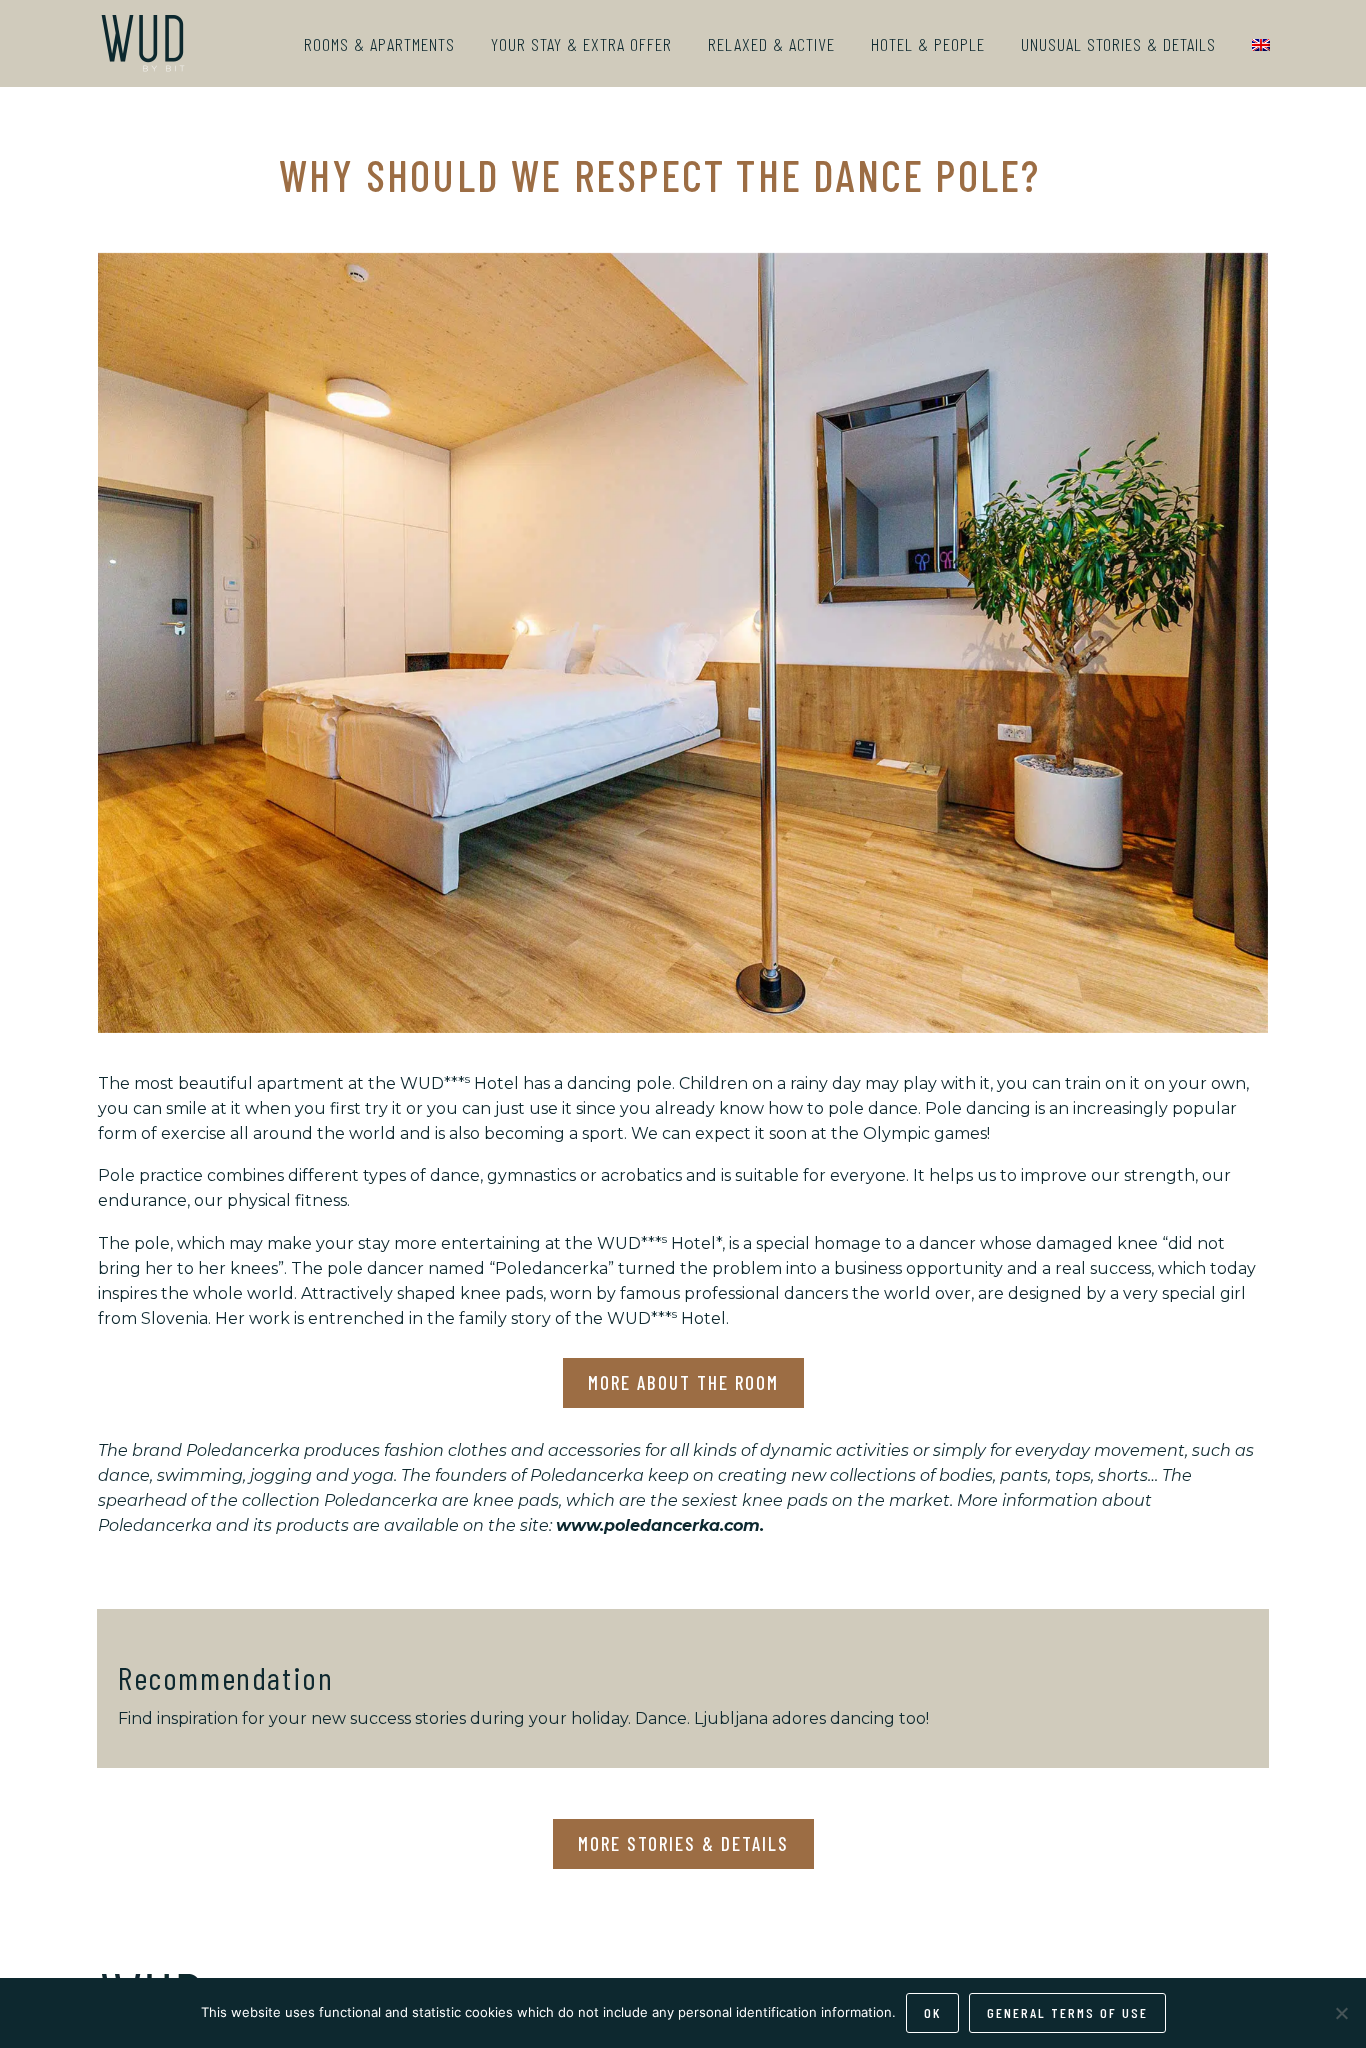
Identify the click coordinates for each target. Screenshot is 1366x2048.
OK (932, 2012)
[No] (1341, 2013)
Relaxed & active (771, 44)
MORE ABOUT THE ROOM (683, 1382)
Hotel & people (928, 44)
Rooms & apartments (379, 44)
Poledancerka (551, 1268)
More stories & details (683, 1843)
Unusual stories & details (1118, 44)
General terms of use (1067, 2012)
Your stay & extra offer (581, 44)
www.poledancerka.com (658, 1525)
